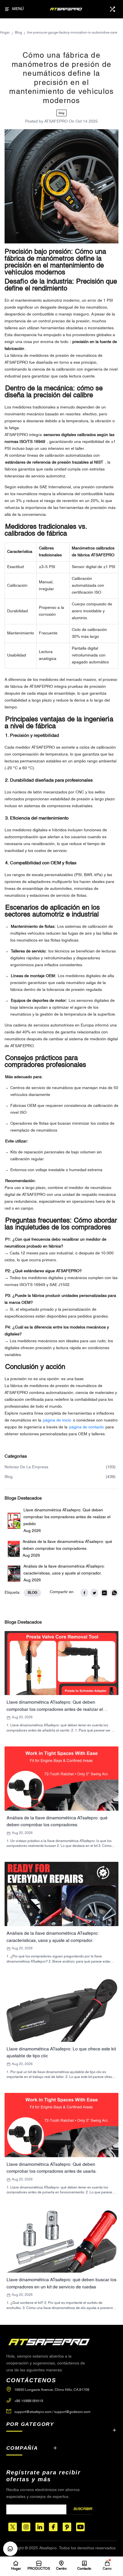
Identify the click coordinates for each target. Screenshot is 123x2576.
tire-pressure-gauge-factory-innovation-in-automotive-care (72, 33)
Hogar (5, 33)
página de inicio (57, 1420)
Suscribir (83, 2509)
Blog (18, 33)
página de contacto (87, 1427)
